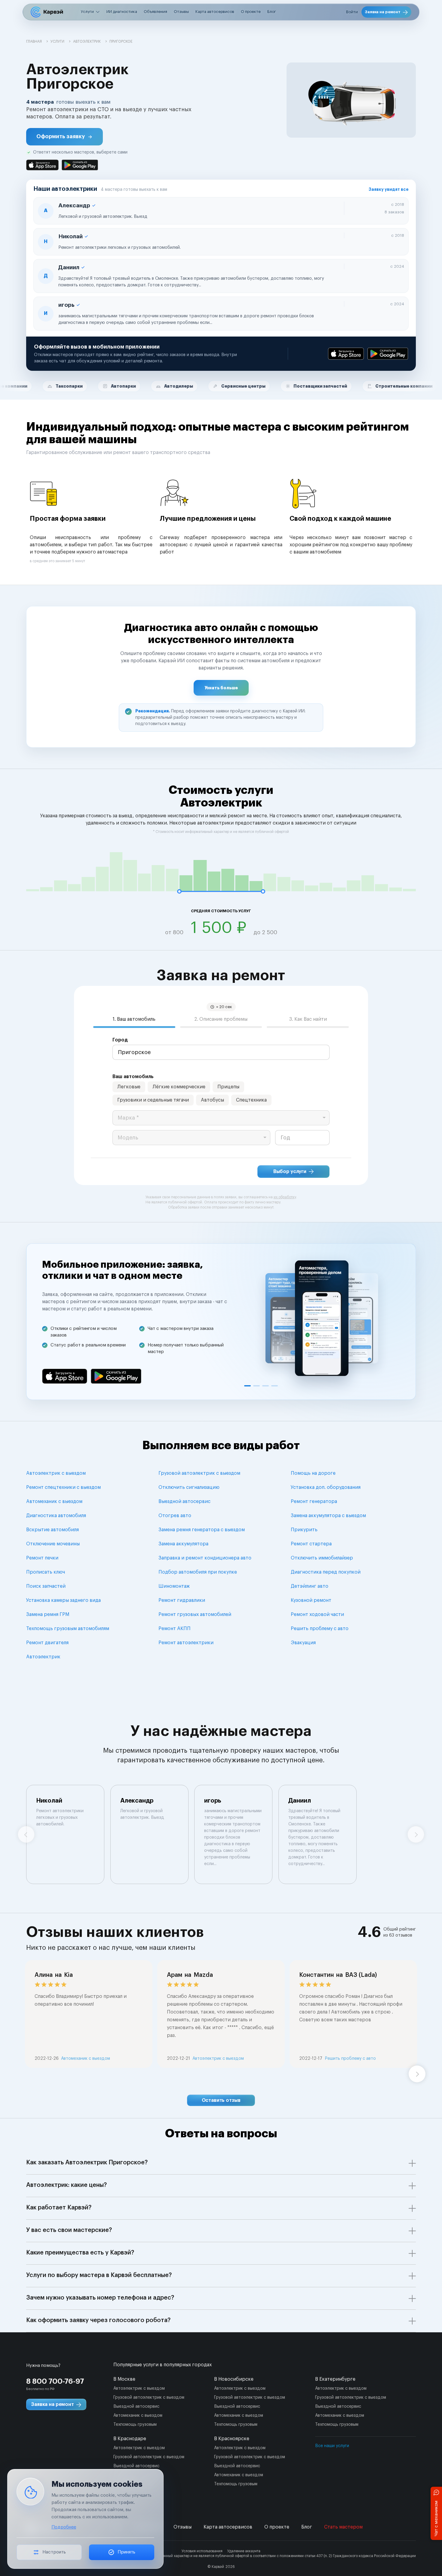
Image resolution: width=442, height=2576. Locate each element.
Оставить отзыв (221, 2100)
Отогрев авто (175, 1516)
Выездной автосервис (184, 1501)
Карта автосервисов (215, 12)
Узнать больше (221, 688)
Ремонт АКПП (175, 1629)
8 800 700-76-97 (55, 2381)
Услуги (87, 12)
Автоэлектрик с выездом (56, 1473)
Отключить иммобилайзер (322, 1558)
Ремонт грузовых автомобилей (195, 1614)
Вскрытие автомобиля (52, 1530)
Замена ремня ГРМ (48, 1614)
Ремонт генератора (314, 1501)
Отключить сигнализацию (189, 1487)
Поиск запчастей (46, 1586)
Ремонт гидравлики (182, 1600)
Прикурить (304, 1530)
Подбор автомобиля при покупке (198, 1572)
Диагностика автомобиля (56, 1516)
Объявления (155, 12)
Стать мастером (343, 2527)
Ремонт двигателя (47, 1643)
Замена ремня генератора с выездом (202, 1530)
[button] (64, 137)
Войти (352, 12)
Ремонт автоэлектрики (186, 1643)
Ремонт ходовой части (317, 1614)
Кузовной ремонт (311, 1600)
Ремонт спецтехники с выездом (63, 1487)
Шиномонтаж (174, 1586)
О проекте (251, 12)
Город (120, 1040)
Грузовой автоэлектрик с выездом (199, 1473)
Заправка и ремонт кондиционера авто (205, 1558)
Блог (272, 12)
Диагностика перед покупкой (326, 1572)
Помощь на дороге (313, 1473)
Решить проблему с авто (320, 1629)
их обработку (285, 1197)
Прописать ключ (46, 1572)
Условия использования (202, 2551)
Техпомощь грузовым (135, 2425)
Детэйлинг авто (310, 1586)
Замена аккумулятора (183, 1544)
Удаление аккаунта (244, 2551)
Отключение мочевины (53, 1544)
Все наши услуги (332, 2446)
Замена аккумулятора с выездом (328, 1516)
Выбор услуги (290, 1172)
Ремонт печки (42, 1558)
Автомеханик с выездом (54, 1501)
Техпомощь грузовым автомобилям (68, 1629)
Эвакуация (303, 1643)
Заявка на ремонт (383, 12)
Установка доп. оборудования (326, 1487)
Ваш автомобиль (133, 1077)
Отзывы (181, 12)
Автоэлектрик (43, 1657)
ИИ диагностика (122, 12)
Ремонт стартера (311, 1544)
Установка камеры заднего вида (63, 1600)
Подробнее (64, 2527)
